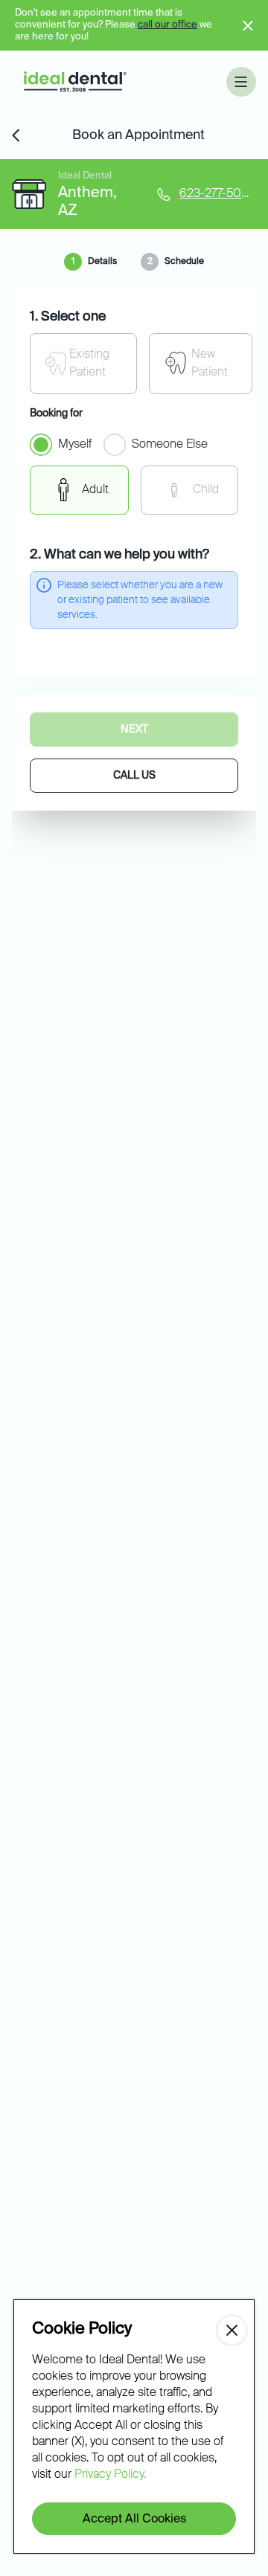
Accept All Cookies (134, 2519)
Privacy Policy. (110, 2475)
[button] (241, 82)
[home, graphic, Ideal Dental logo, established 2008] (75, 82)
